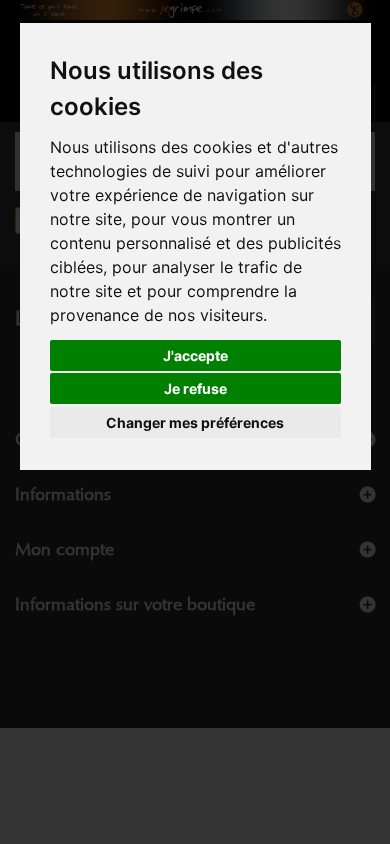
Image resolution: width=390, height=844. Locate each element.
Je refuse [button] (195, 388)
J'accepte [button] (195, 355)
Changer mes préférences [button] (195, 422)
